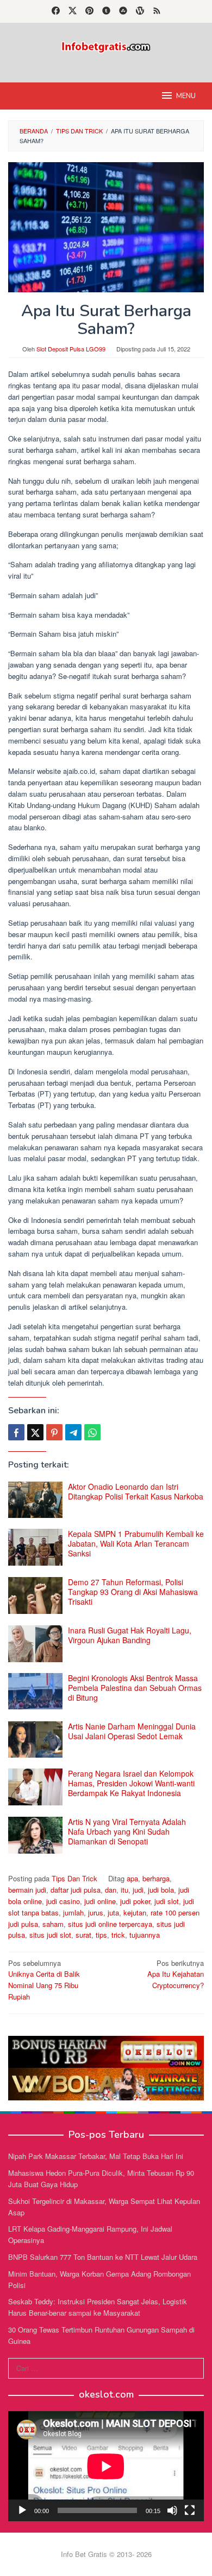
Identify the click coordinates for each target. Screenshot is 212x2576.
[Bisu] (172, 2510)
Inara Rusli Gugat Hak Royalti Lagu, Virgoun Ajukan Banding (130, 1635)
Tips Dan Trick (74, 1878)
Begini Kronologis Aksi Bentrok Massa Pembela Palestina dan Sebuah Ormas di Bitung (135, 1688)
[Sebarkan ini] (16, 1432)
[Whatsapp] (92, 1432)
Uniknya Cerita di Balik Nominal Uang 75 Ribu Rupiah (44, 1980)
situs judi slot (50, 1935)
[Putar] (22, 2510)
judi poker (135, 1901)
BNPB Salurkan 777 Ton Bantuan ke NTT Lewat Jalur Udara (103, 2257)
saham (53, 1924)
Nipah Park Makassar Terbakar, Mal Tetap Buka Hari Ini (96, 2156)
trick (118, 1935)
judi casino (63, 1901)
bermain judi (27, 1890)
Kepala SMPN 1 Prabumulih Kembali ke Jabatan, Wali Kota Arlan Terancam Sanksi (136, 1543)
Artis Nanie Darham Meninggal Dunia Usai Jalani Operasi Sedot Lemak (132, 1731)
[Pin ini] (54, 1432)
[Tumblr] (106, 11)
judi (138, 1890)
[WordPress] (140, 11)
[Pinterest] (89, 11)
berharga (156, 1878)
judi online (100, 1901)
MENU (186, 96)
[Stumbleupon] (123, 11)
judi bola (161, 1890)
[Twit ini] (35, 1432)
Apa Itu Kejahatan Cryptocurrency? (176, 1974)
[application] (106, 2466)
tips (101, 1935)
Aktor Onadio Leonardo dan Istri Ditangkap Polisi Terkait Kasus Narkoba (136, 1491)
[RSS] (157, 11)
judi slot (167, 1901)
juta (113, 1912)
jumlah (73, 1912)
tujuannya (145, 1935)
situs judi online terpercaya (110, 1924)
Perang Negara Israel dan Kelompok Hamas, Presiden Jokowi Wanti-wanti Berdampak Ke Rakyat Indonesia (131, 1783)
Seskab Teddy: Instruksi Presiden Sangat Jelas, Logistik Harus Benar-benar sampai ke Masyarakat (98, 2307)
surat (83, 1935)
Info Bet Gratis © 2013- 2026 (106, 2554)
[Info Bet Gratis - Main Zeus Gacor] (106, 46)
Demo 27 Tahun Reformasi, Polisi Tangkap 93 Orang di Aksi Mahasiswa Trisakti (133, 1592)
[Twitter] (73, 11)
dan (111, 1890)
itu (124, 1890)
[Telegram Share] (73, 1432)
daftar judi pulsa (76, 1890)
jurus (96, 1912)
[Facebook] (56, 11)
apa (132, 1878)
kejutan (135, 1912)
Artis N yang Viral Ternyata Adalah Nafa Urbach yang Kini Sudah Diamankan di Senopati (127, 1831)
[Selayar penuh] (190, 2510)
